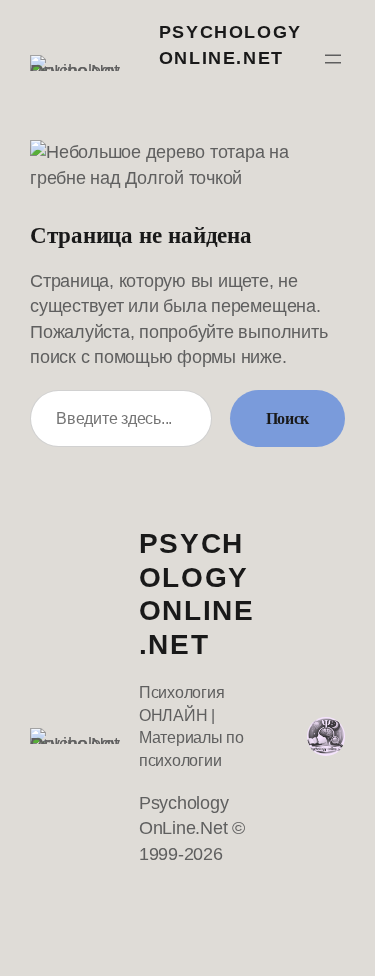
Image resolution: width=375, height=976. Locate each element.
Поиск (287, 418)
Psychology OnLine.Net (197, 594)
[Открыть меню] (333, 59)
